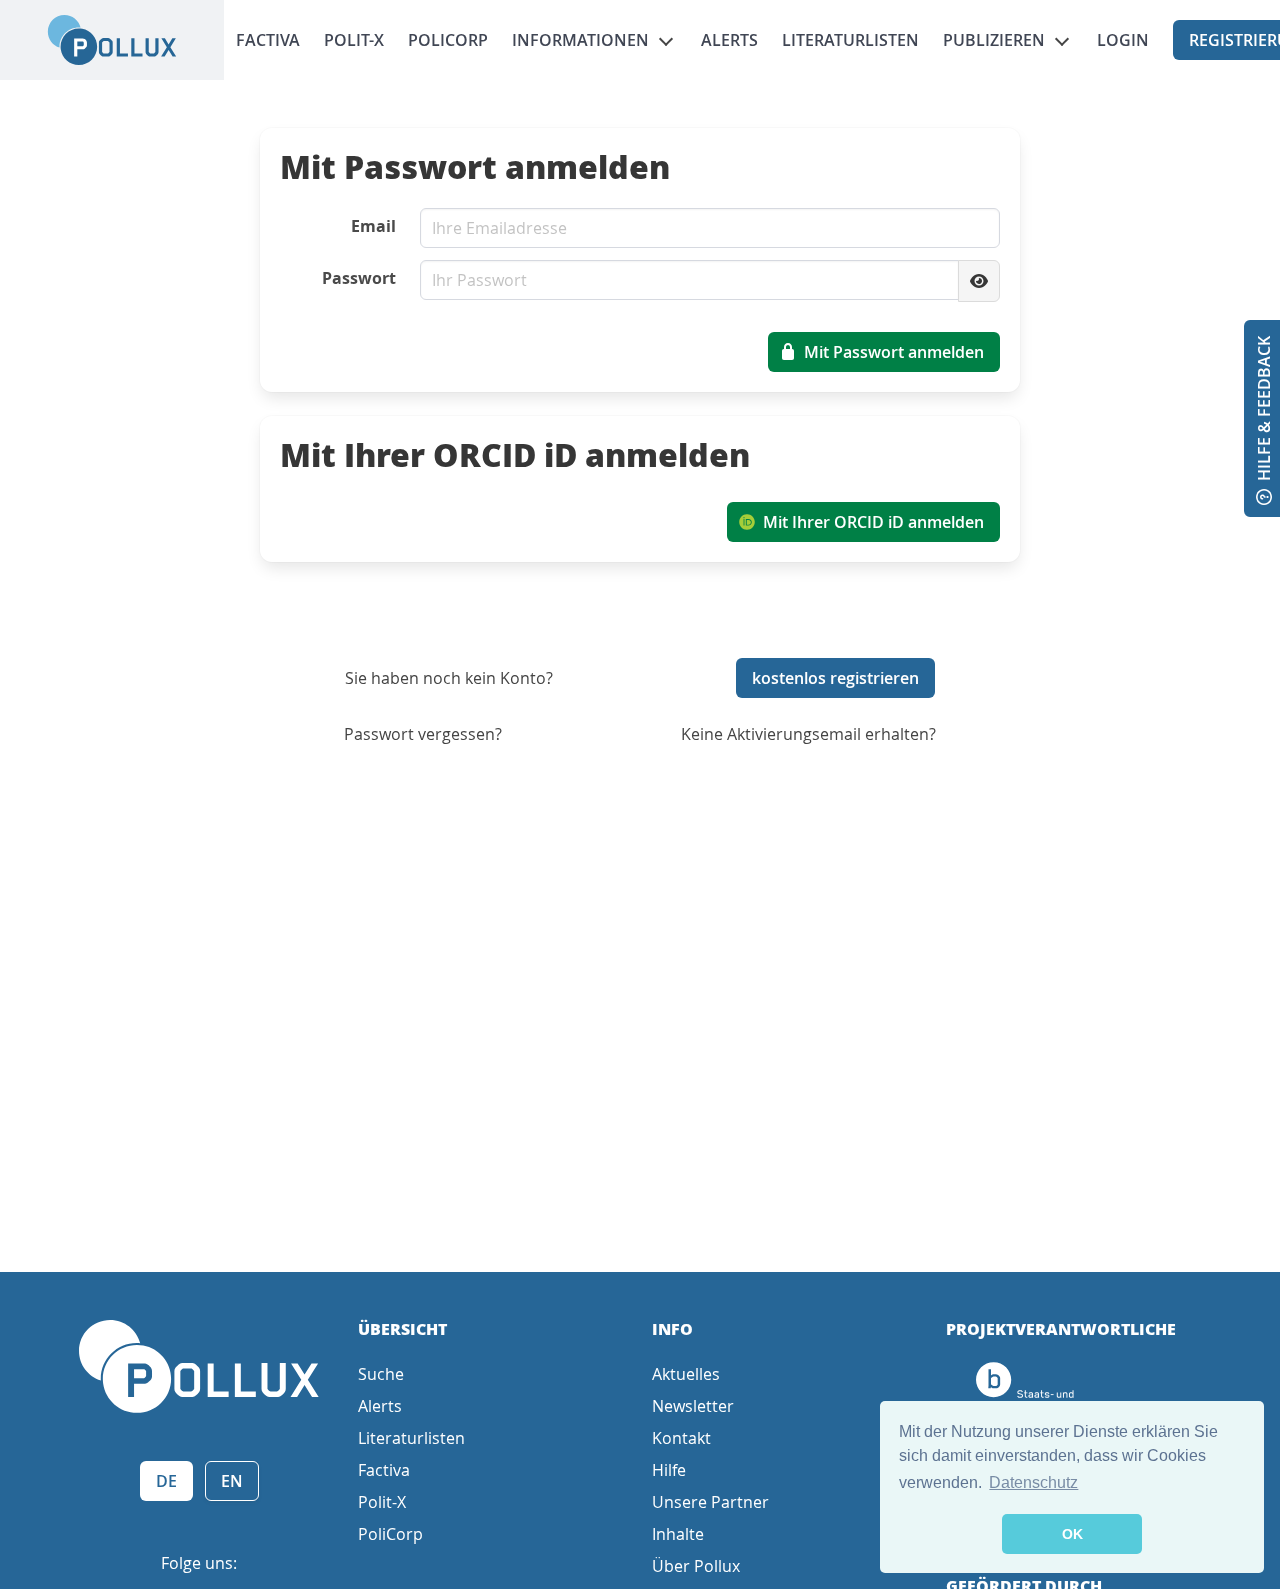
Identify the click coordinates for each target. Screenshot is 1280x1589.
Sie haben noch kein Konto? (449, 678)
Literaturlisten (850, 40)
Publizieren (994, 40)
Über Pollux (696, 1566)
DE (166, 1481)
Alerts (729, 40)
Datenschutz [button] (1033, 1482)
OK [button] (1072, 1534)
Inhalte (678, 1534)
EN (232, 1481)
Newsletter (693, 1406)
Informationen (580, 40)
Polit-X (354, 40)
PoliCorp (448, 40)
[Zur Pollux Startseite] (112, 40)
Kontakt (681, 1438)
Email (373, 226)
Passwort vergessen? (423, 734)
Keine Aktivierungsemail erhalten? (808, 734)
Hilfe (669, 1470)
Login (1123, 40)
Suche (381, 1374)
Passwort (359, 278)
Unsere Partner (710, 1502)
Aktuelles (686, 1374)
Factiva (268, 40)
